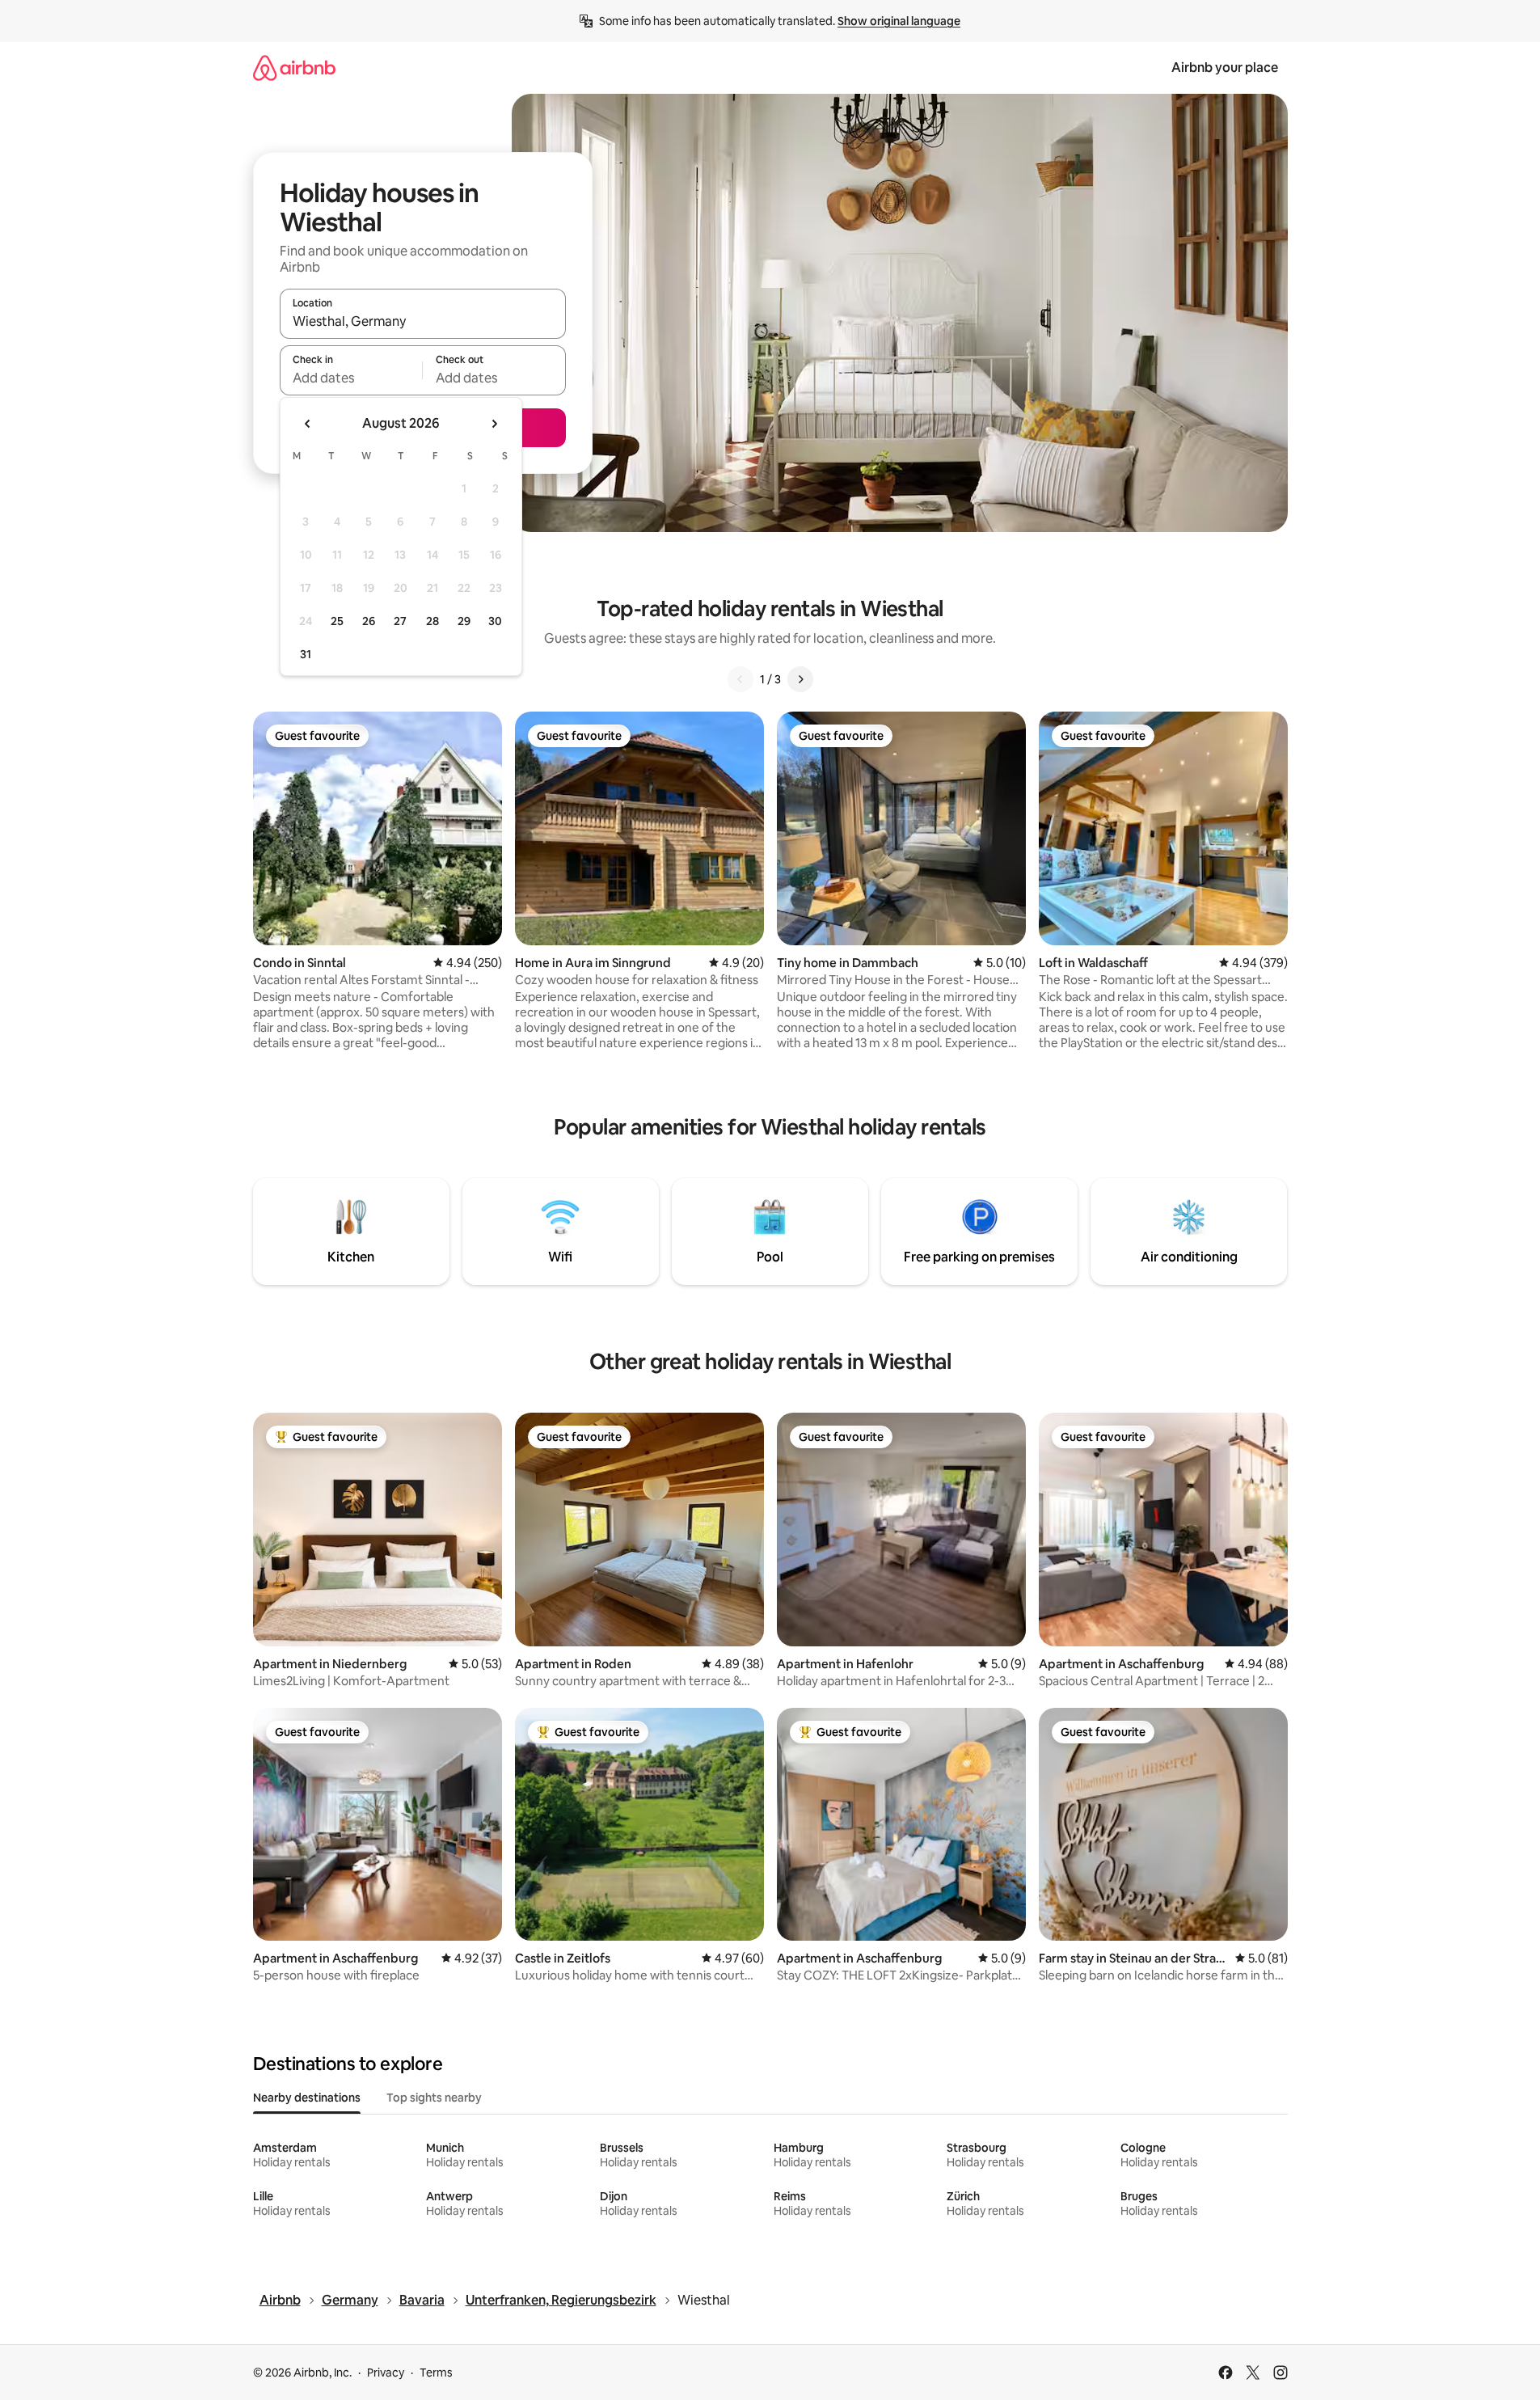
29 (464, 621)
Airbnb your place (1225, 68)
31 (306, 654)
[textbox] (351, 378)
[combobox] (423, 321)
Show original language (899, 21)
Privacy (386, 2373)
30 (495, 621)
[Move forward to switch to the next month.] (494, 424)
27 (400, 621)
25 (337, 621)
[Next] (800, 679)
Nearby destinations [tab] (307, 2098)
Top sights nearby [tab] (434, 2098)
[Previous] (740, 679)
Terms (436, 2373)
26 (369, 621)
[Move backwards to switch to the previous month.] (308, 424)
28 (432, 621)
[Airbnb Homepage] (294, 68)
